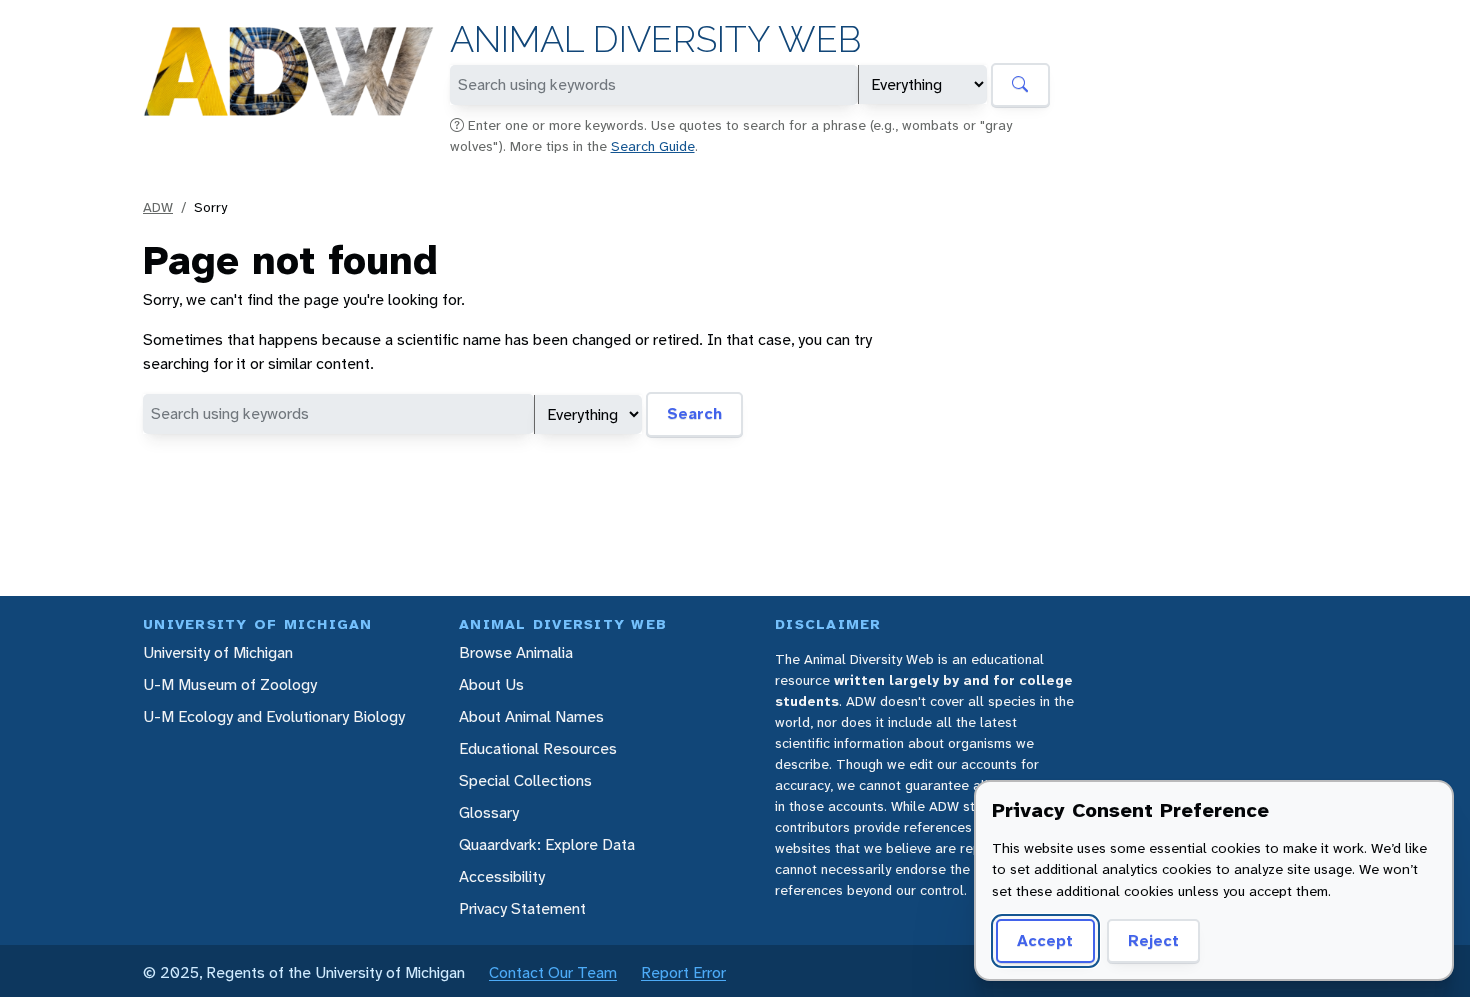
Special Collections (525, 780)
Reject (1153, 940)
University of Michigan (218, 652)
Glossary (489, 812)
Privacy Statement (522, 908)
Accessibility (502, 876)
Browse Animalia (516, 652)
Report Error (683, 972)
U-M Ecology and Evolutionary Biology (274, 716)
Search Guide (653, 146)
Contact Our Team (553, 972)
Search (694, 413)
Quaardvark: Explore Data (547, 844)
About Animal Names (531, 716)
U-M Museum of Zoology (230, 684)
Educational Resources (538, 748)
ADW (158, 207)
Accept (1045, 940)
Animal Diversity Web (655, 39)
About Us (491, 684)
